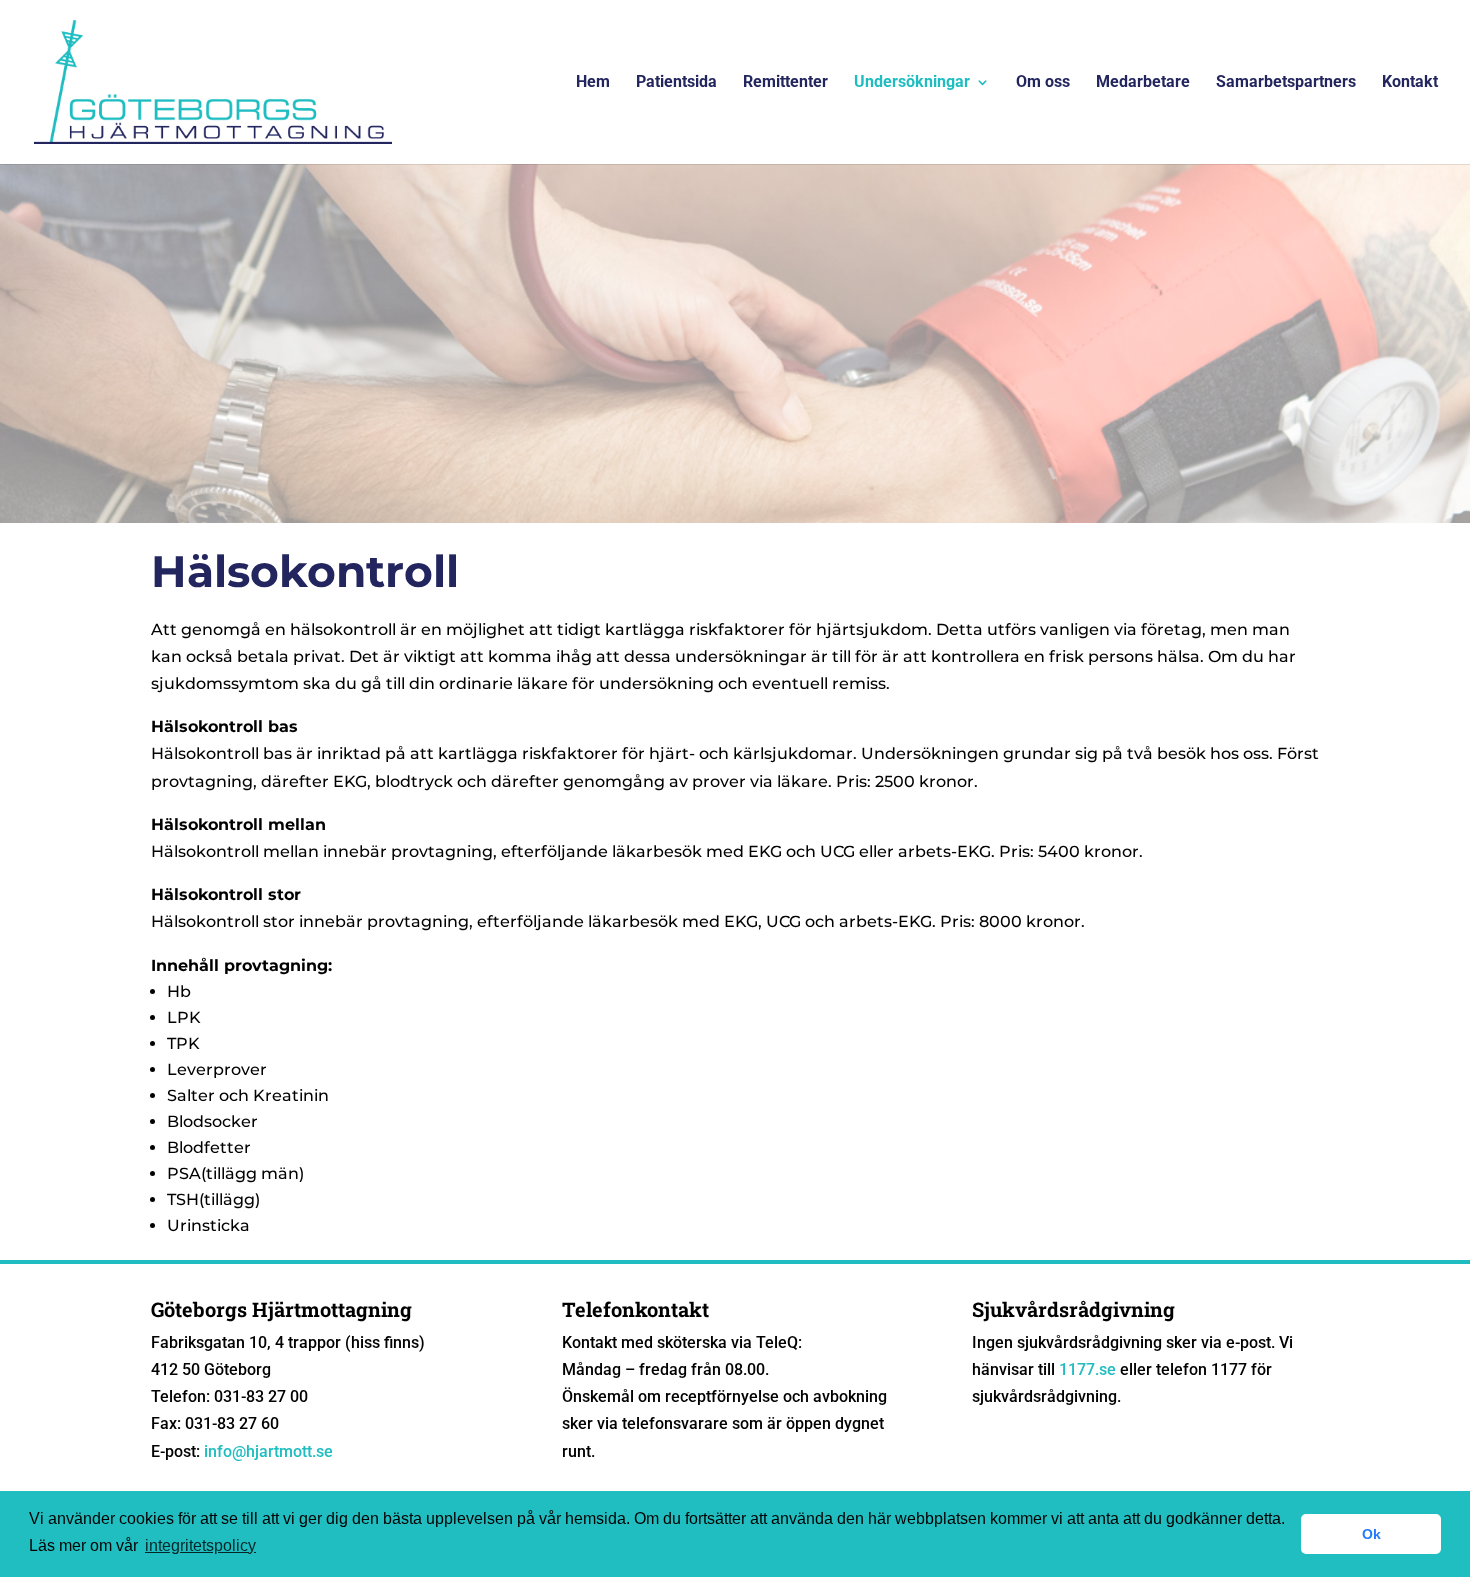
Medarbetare (1143, 83)
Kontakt (1410, 83)
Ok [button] (1371, 1534)
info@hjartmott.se (268, 1451)
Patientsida (676, 83)
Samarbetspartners (1286, 83)
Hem (593, 83)
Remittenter (785, 83)
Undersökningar (912, 83)
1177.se (1087, 1369)
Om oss (1043, 83)
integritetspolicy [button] (200, 1545)
